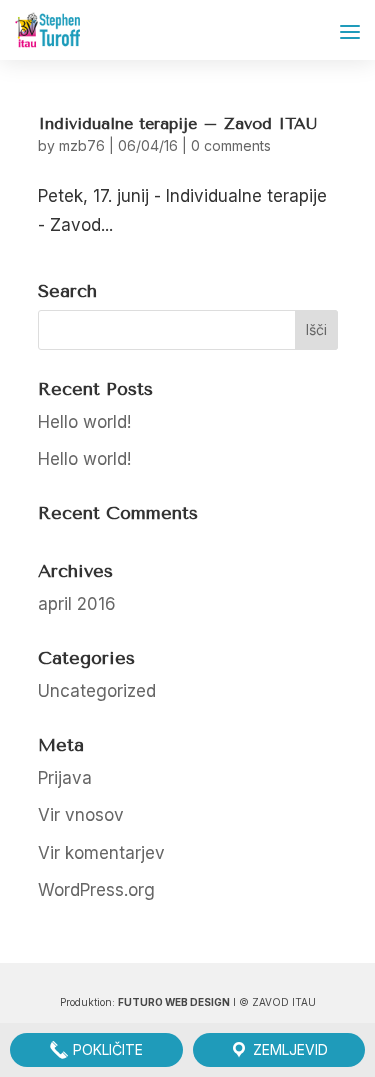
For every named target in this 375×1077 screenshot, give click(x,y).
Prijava (65, 778)
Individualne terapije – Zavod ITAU (177, 123)
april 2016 (77, 604)
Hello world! (84, 422)
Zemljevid (288, 1049)
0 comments (231, 145)
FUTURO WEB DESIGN (174, 1002)
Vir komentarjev (101, 853)
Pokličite (106, 1049)
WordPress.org (96, 890)
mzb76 (82, 145)
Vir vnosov (81, 815)
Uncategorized (97, 691)
